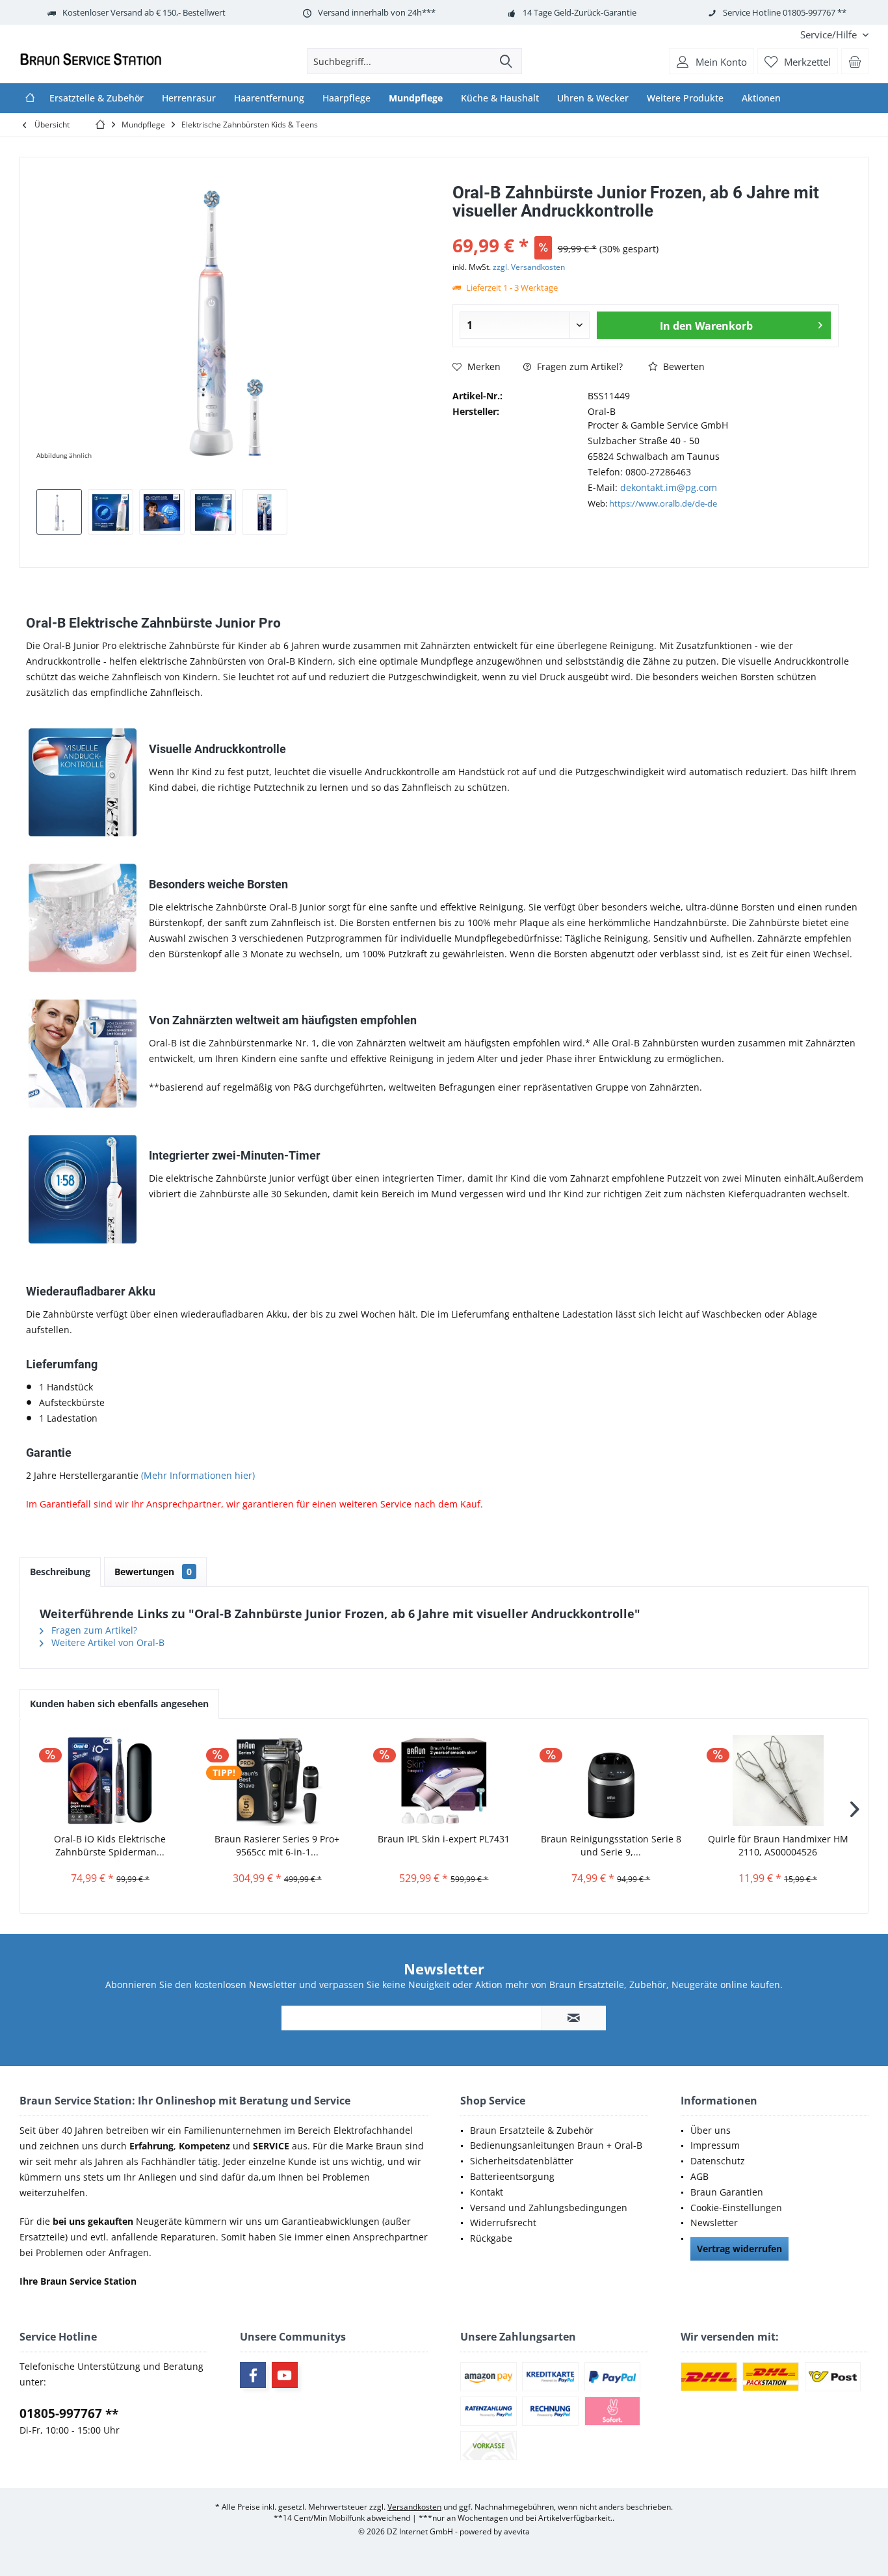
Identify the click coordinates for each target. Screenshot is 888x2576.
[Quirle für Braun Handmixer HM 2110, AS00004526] (778, 1781)
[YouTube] (285, 2375)
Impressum (715, 2145)
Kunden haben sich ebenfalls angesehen (119, 1704)
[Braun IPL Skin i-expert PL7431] (444, 1781)
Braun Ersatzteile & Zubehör (532, 2130)
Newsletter (714, 2223)
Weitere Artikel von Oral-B (107, 1642)
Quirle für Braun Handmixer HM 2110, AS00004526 (778, 1845)
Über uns (711, 2130)
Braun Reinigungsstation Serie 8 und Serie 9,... (611, 1845)
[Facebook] (253, 2375)
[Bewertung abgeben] (646, 228)
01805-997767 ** (69, 2413)
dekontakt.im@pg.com (669, 487)
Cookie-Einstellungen (736, 2208)
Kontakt (487, 2192)
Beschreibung (60, 1572)
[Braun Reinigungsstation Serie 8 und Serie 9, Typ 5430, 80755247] (611, 1781)
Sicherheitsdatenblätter (522, 2161)
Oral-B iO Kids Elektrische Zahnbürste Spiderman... (110, 1845)
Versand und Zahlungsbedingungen (549, 2208)
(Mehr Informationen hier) (198, 1475)
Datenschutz (718, 2161)
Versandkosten (414, 2507)
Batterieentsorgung (512, 2176)
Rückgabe (491, 2238)
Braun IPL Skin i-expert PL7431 (444, 1839)
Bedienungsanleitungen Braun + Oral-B (556, 2145)
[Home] (30, 98)
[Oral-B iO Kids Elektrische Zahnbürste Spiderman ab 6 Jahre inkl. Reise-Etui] (110, 1781)
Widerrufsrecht (503, 2223)
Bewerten (683, 366)
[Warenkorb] (855, 61)
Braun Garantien (727, 2192)
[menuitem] (829, 35)
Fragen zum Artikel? (579, 366)
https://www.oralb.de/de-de (663, 503)
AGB (699, 2176)
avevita (517, 2531)
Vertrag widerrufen (739, 2249)
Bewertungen (153, 1572)
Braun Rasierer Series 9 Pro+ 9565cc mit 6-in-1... (277, 1845)
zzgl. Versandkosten (529, 267)
